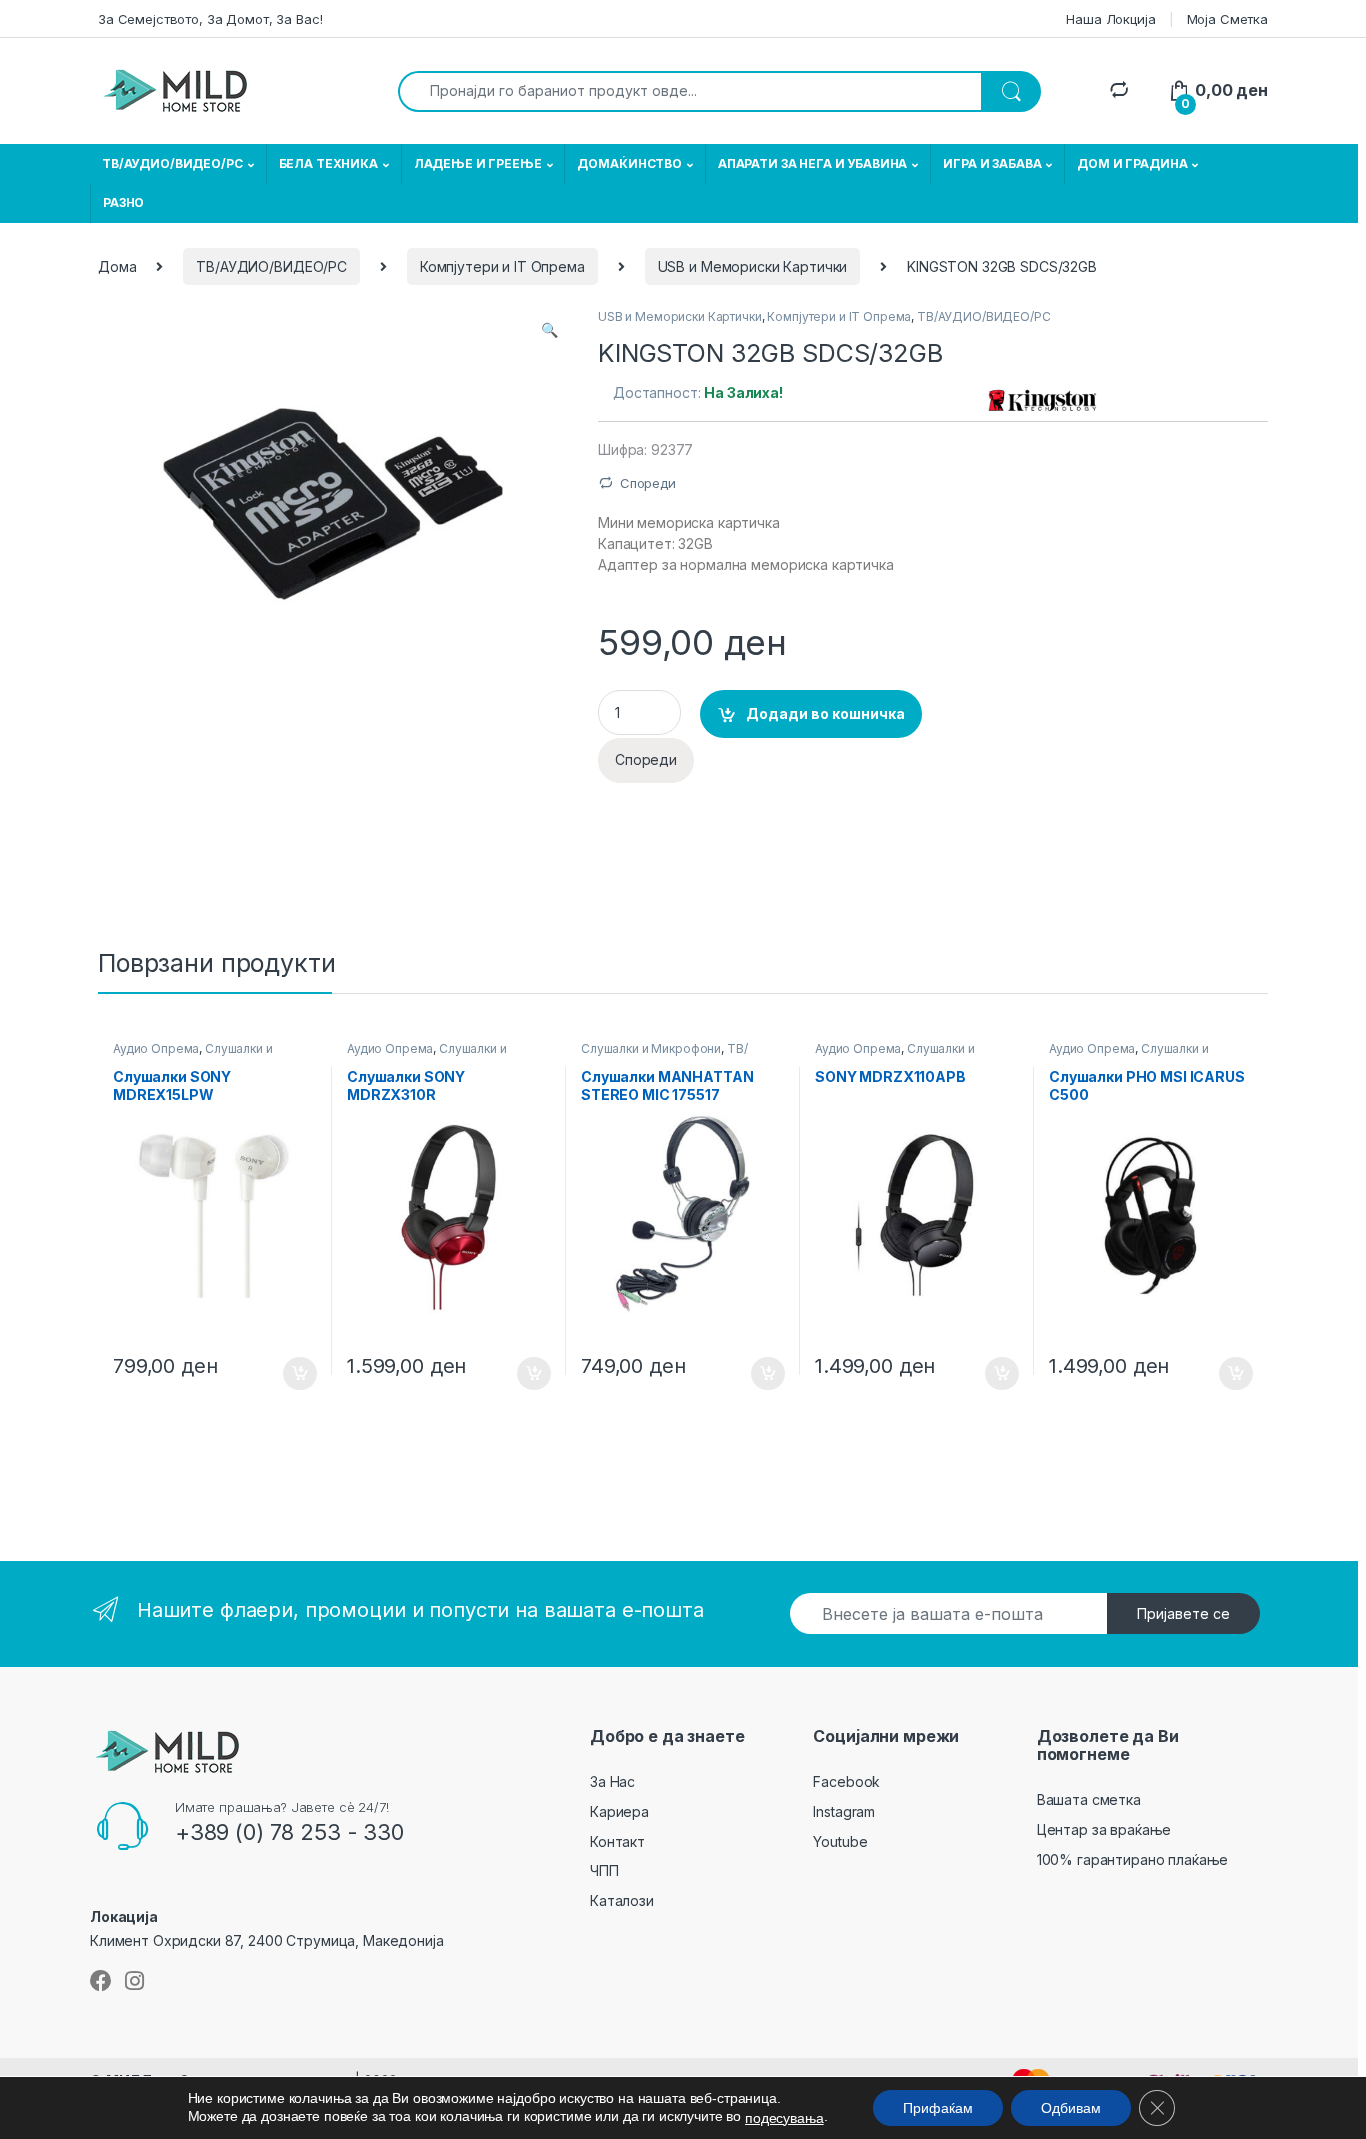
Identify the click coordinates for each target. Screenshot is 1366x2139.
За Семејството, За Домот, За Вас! (210, 19)
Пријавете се (1183, 1613)
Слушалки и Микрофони (651, 1048)
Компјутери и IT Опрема (502, 266)
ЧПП (604, 1870)
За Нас (612, 1781)
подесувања (784, 2118)
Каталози (622, 1900)
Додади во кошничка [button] (284, 1374)
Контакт (617, 1841)
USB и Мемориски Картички (753, 266)
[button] (549, 330)
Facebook (846, 1781)
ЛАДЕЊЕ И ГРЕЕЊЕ (478, 163)
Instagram (844, 1811)
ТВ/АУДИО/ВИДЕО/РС (172, 163)
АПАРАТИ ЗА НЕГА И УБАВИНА (813, 163)
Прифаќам (938, 2108)
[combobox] (690, 91)
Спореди (648, 483)
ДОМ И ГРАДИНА (1132, 163)
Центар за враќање (1104, 1829)
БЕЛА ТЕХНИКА (328, 163)
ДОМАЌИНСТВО (629, 163)
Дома (117, 266)
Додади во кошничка (825, 713)
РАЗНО (123, 202)
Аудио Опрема (156, 1048)
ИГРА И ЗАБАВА (992, 163)
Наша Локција (1110, 19)
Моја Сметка (1227, 19)
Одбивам (1071, 2108)
